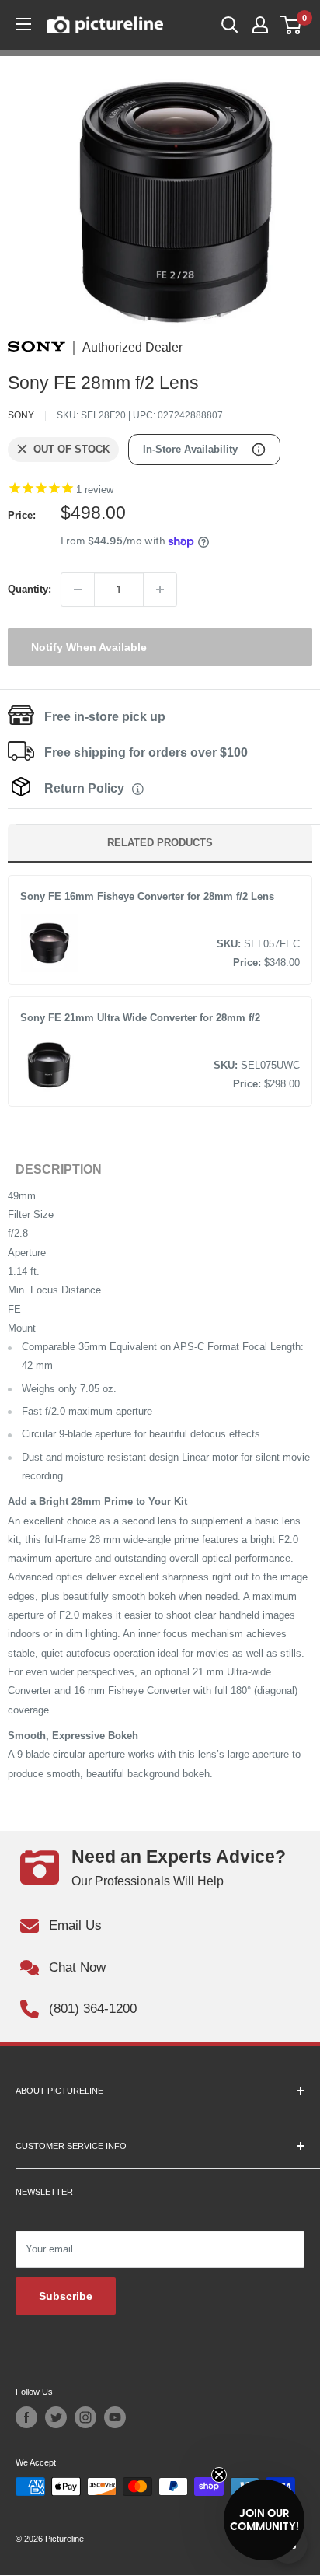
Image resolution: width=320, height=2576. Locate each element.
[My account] (260, 25)
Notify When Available (89, 647)
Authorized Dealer (132, 348)
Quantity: (30, 589)
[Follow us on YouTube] (115, 2417)
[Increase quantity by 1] (160, 590)
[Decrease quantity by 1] (78, 590)
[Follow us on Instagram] (85, 2417)
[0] (292, 25)
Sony (21, 415)
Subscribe (66, 2296)
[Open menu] (23, 24)
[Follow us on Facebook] (26, 2417)
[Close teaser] (219, 2475)
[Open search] (230, 25)
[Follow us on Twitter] (56, 2417)
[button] (264, 2520)
